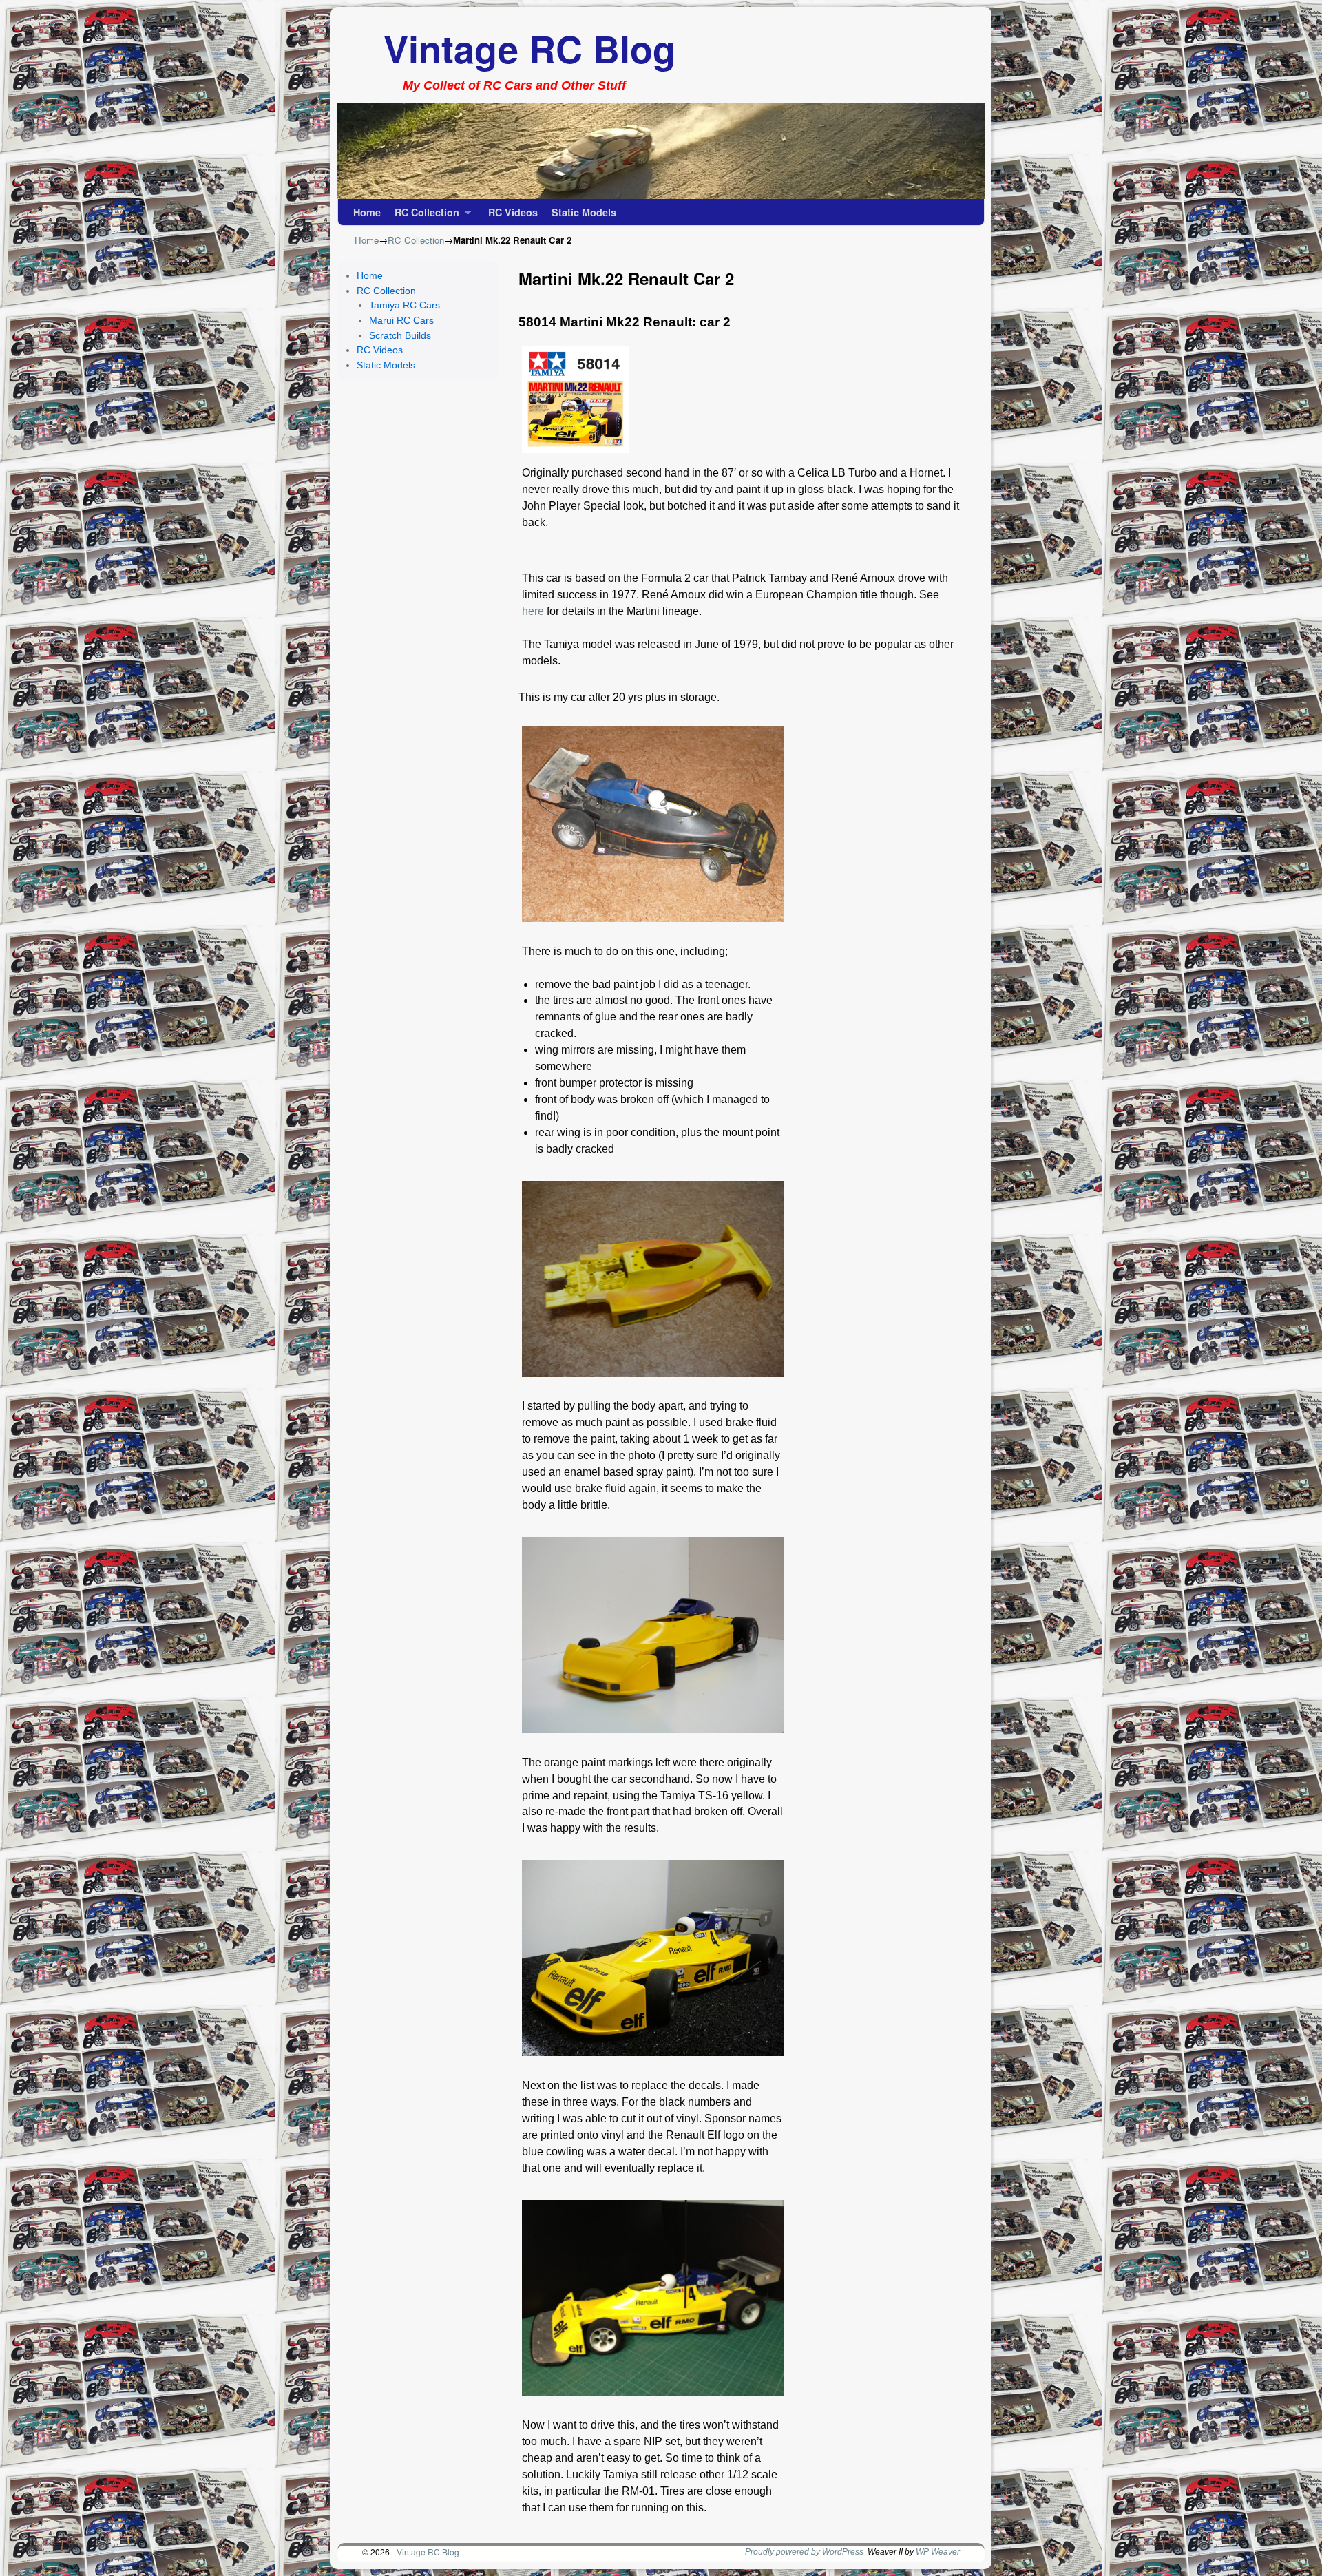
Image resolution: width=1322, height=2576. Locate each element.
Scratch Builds (400, 335)
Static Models (584, 212)
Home (367, 212)
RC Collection (423, 215)
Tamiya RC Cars (405, 305)
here (533, 611)
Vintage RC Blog (529, 48)
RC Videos (513, 212)
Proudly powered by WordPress (804, 2552)
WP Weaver (938, 2552)
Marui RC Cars (401, 320)
